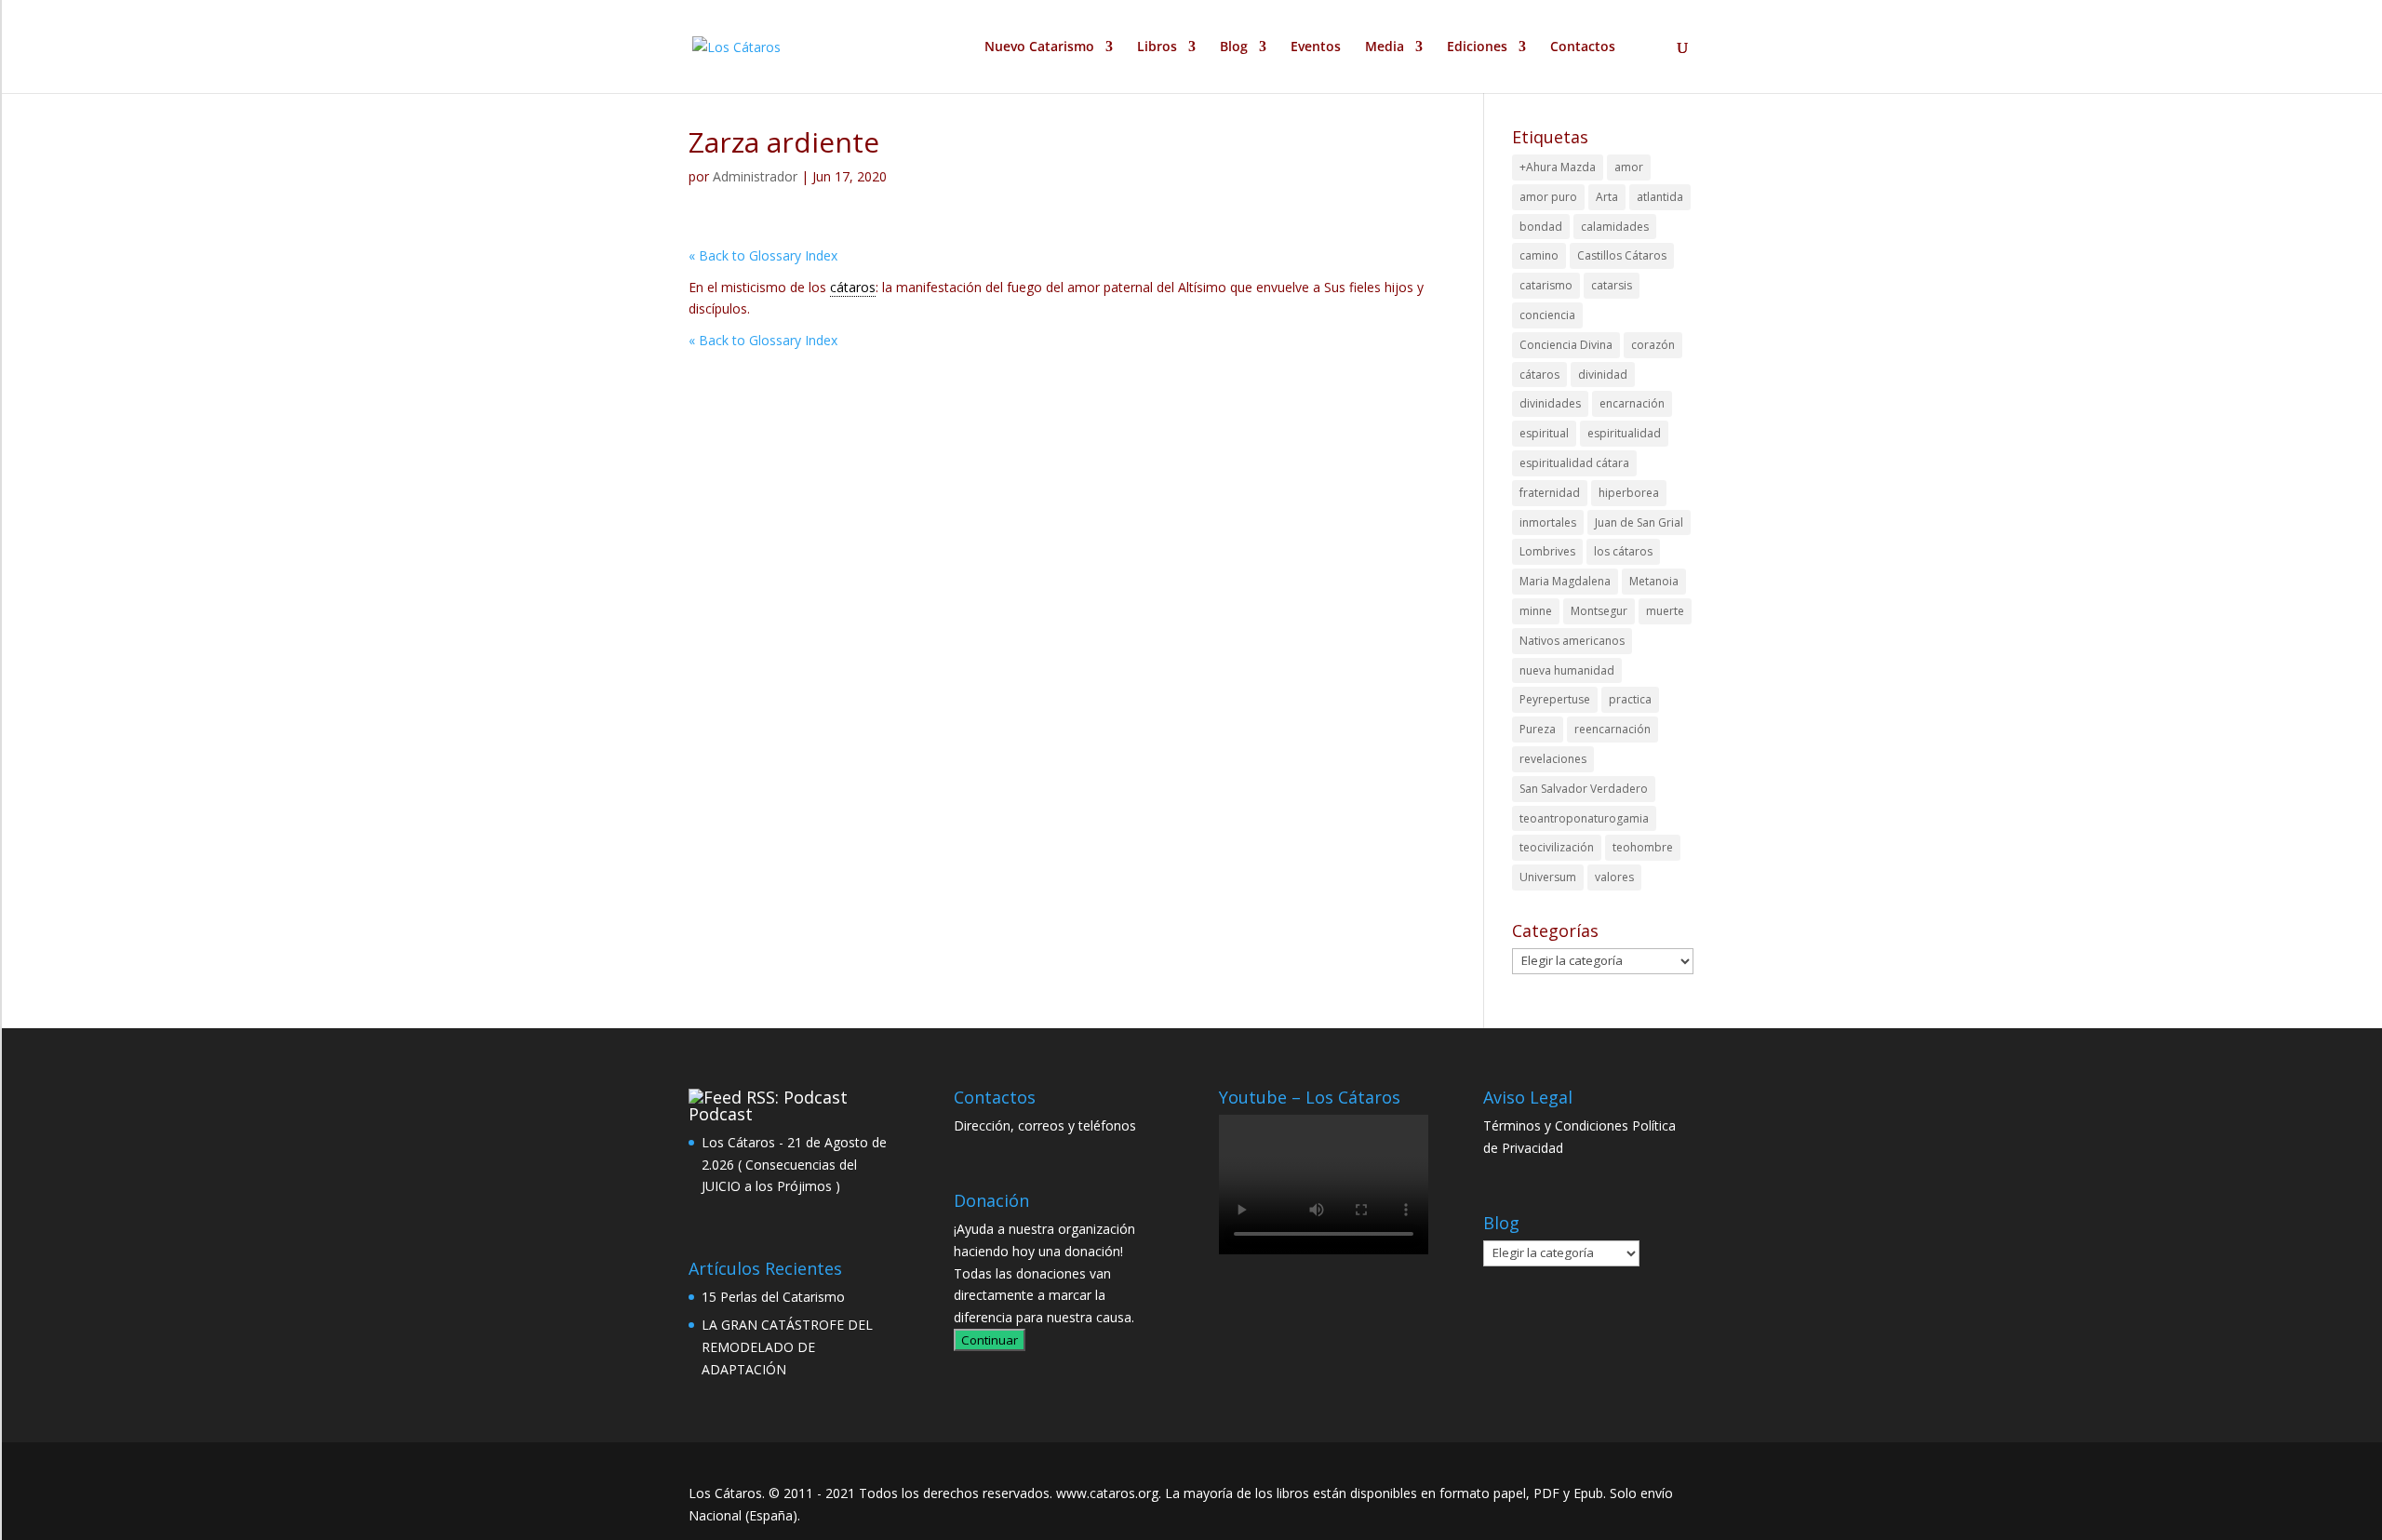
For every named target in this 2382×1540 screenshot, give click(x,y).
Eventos (1316, 47)
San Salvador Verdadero (1584, 789)
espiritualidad (1624, 433)
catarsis (1612, 285)
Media (1385, 47)
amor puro (1548, 197)
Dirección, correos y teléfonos (1045, 1125)
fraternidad (1550, 493)
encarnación (1632, 403)
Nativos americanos (1572, 641)
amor (1629, 167)
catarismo (1546, 285)
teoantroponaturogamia (1584, 818)
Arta (1607, 197)
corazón (1653, 345)
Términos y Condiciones (1556, 1125)
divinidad (1603, 375)
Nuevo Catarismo (1039, 47)
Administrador (755, 176)
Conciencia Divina (1566, 345)
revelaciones (1553, 759)
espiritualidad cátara (1574, 463)
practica (1630, 699)
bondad (1541, 227)
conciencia (1547, 315)
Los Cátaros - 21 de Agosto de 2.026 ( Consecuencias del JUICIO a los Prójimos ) (794, 1165)
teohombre (1643, 847)
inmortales (1548, 522)
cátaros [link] (853, 287)
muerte (1665, 611)
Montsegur (1599, 611)
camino (1539, 255)
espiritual (1544, 433)
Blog (1234, 47)
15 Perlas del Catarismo (773, 1297)
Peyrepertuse (1555, 699)
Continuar (990, 1340)
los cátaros (1623, 551)
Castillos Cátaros (1622, 255)
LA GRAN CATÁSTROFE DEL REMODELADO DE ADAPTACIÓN (787, 1347)
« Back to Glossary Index (763, 255)
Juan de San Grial (1639, 522)
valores (1614, 877)
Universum (1548, 877)
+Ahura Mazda (1558, 167)
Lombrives (1547, 551)
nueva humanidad (1567, 670)
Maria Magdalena (1565, 581)
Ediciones (1477, 47)
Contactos (1583, 47)
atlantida (1660, 197)
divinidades (1550, 403)
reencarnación (1613, 729)
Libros (1157, 47)
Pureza (1538, 729)
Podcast (721, 1114)
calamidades (1615, 227)
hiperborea (1629, 493)
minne (1536, 611)
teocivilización (1557, 847)
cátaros (1539, 375)
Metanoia (1654, 581)
